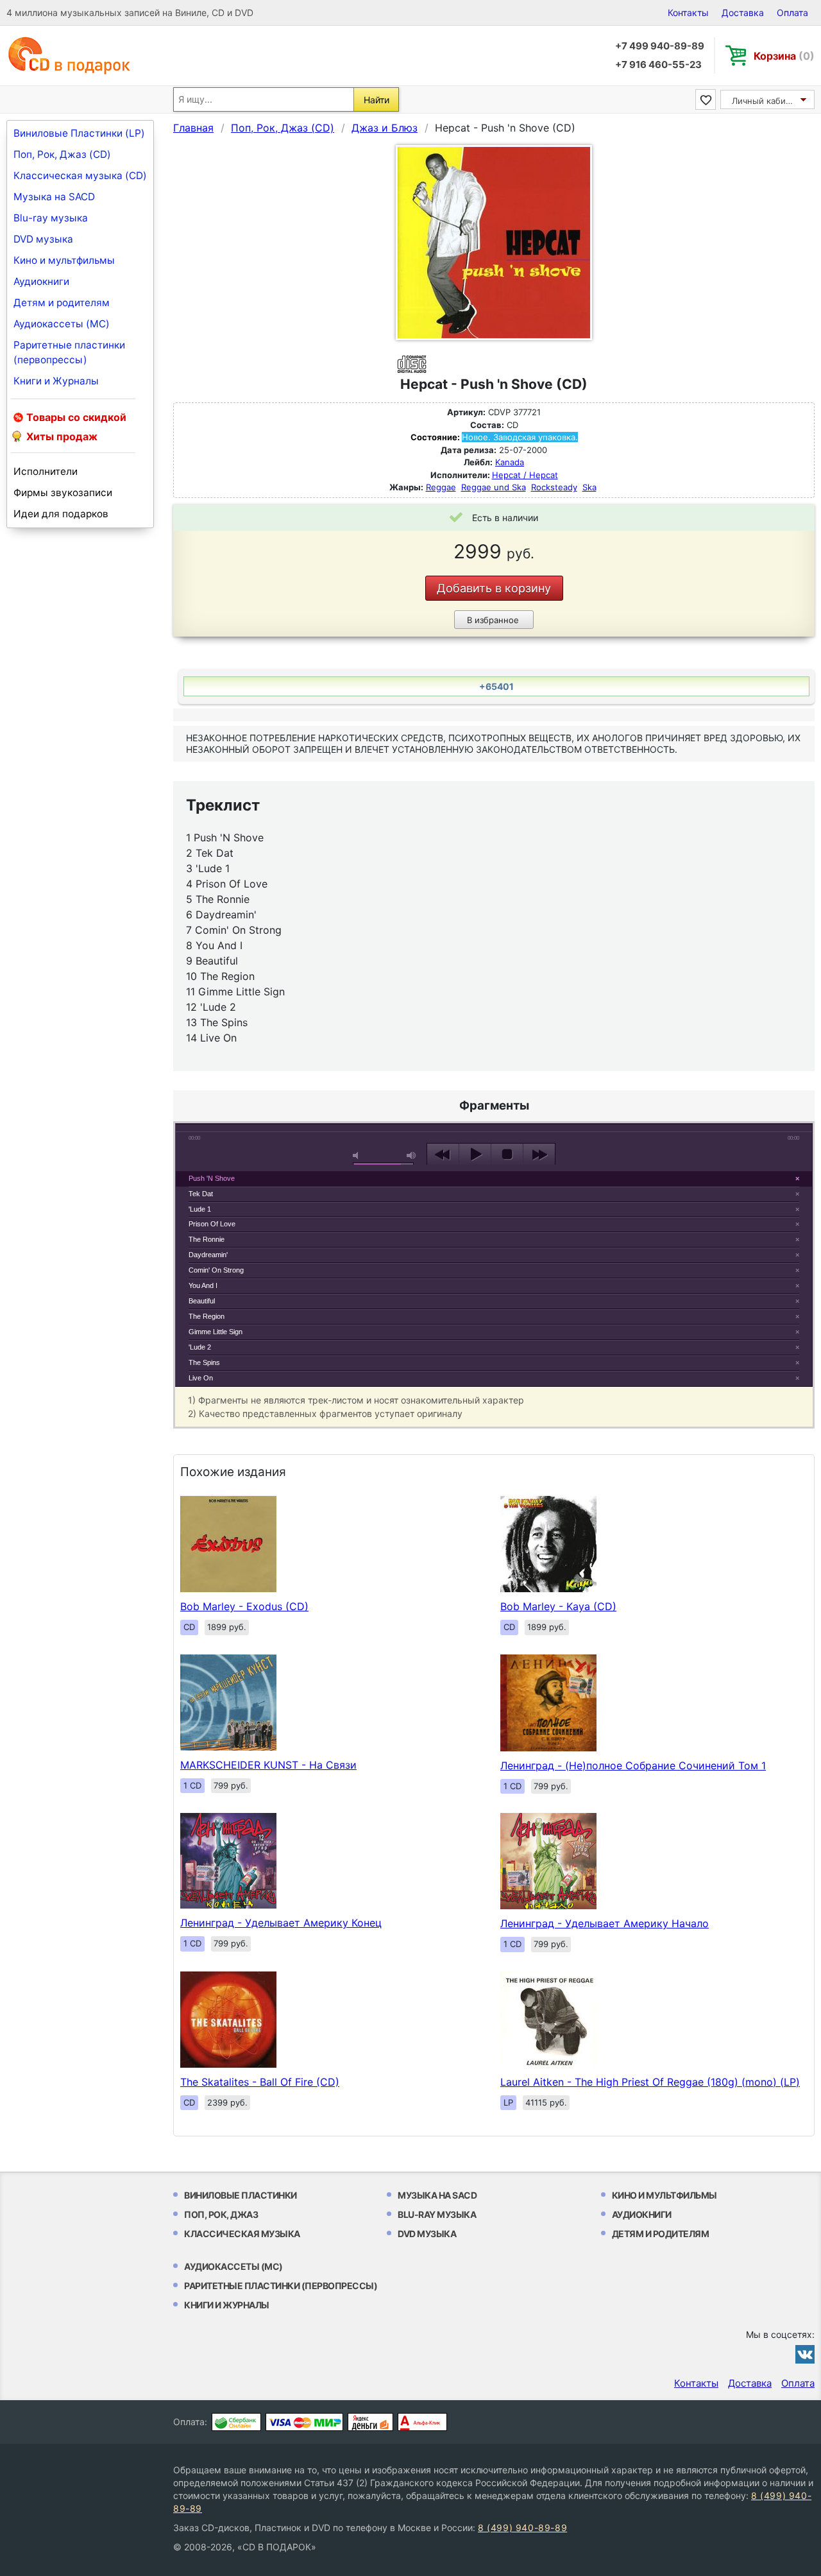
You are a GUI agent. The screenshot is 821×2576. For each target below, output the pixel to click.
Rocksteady (554, 487)
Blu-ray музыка (51, 218)
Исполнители (46, 471)
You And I (203, 1285)
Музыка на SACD (54, 197)
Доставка (743, 13)
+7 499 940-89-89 (660, 46)
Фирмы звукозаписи (63, 493)
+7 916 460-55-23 (658, 64)
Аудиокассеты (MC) (62, 324)
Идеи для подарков (61, 514)
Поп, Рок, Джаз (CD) (62, 154)
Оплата (792, 13)
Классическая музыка (242, 2234)
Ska (589, 487)
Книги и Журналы (56, 381)
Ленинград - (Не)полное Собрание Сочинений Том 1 (633, 1765)
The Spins (204, 1362)
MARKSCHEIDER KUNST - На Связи (268, 1765)
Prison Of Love (212, 1224)
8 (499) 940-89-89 (522, 2528)
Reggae (441, 487)
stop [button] (507, 1155)
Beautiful (202, 1301)
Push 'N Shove (212, 1178)
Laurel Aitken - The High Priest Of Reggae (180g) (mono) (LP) (650, 2082)
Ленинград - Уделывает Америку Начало (605, 1923)
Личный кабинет (766, 101)
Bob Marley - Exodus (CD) (244, 1606)
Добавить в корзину (494, 588)
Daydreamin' (208, 1255)
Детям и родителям (62, 303)
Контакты (688, 13)
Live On (201, 1378)
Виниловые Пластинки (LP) (79, 133)
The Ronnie (207, 1239)
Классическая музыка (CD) (80, 176)
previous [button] (443, 1155)
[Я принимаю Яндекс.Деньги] (370, 2422)
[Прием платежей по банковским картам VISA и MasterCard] (304, 2422)
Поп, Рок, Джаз (221, 2214)
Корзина (784, 56)
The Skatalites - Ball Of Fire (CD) (260, 2082)
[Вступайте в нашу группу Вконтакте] (805, 2354)
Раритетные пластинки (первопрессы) (69, 352)
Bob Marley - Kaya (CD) (558, 1606)
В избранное (493, 620)
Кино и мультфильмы (64, 260)
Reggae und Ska (494, 487)
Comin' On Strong (216, 1270)
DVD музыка (43, 239)
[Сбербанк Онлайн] (236, 2422)
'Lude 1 (200, 1209)
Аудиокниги (41, 281)
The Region (207, 1316)
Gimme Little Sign (216, 1332)
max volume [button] (412, 1155)
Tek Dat (201, 1194)
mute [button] (358, 1155)
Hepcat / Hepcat (525, 475)
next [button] (539, 1155)
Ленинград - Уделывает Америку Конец (281, 1923)
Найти (377, 100)
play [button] (494, 1037)
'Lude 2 (200, 1347)
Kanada (510, 462)
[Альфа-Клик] (422, 2422)
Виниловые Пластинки (241, 2195)
